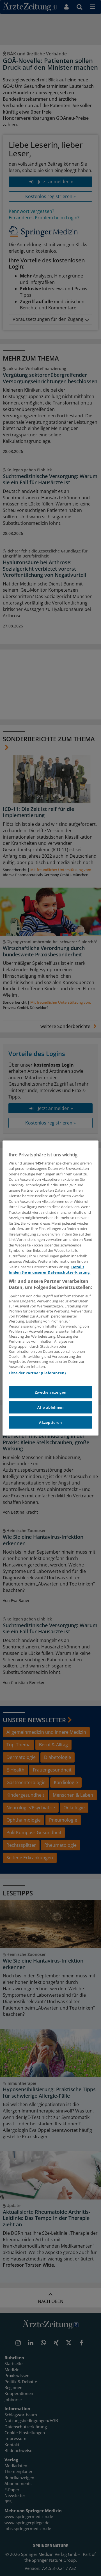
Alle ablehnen (50, 1407)
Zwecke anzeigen (51, 1392)
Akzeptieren (50, 1422)
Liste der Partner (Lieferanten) (37, 1373)
